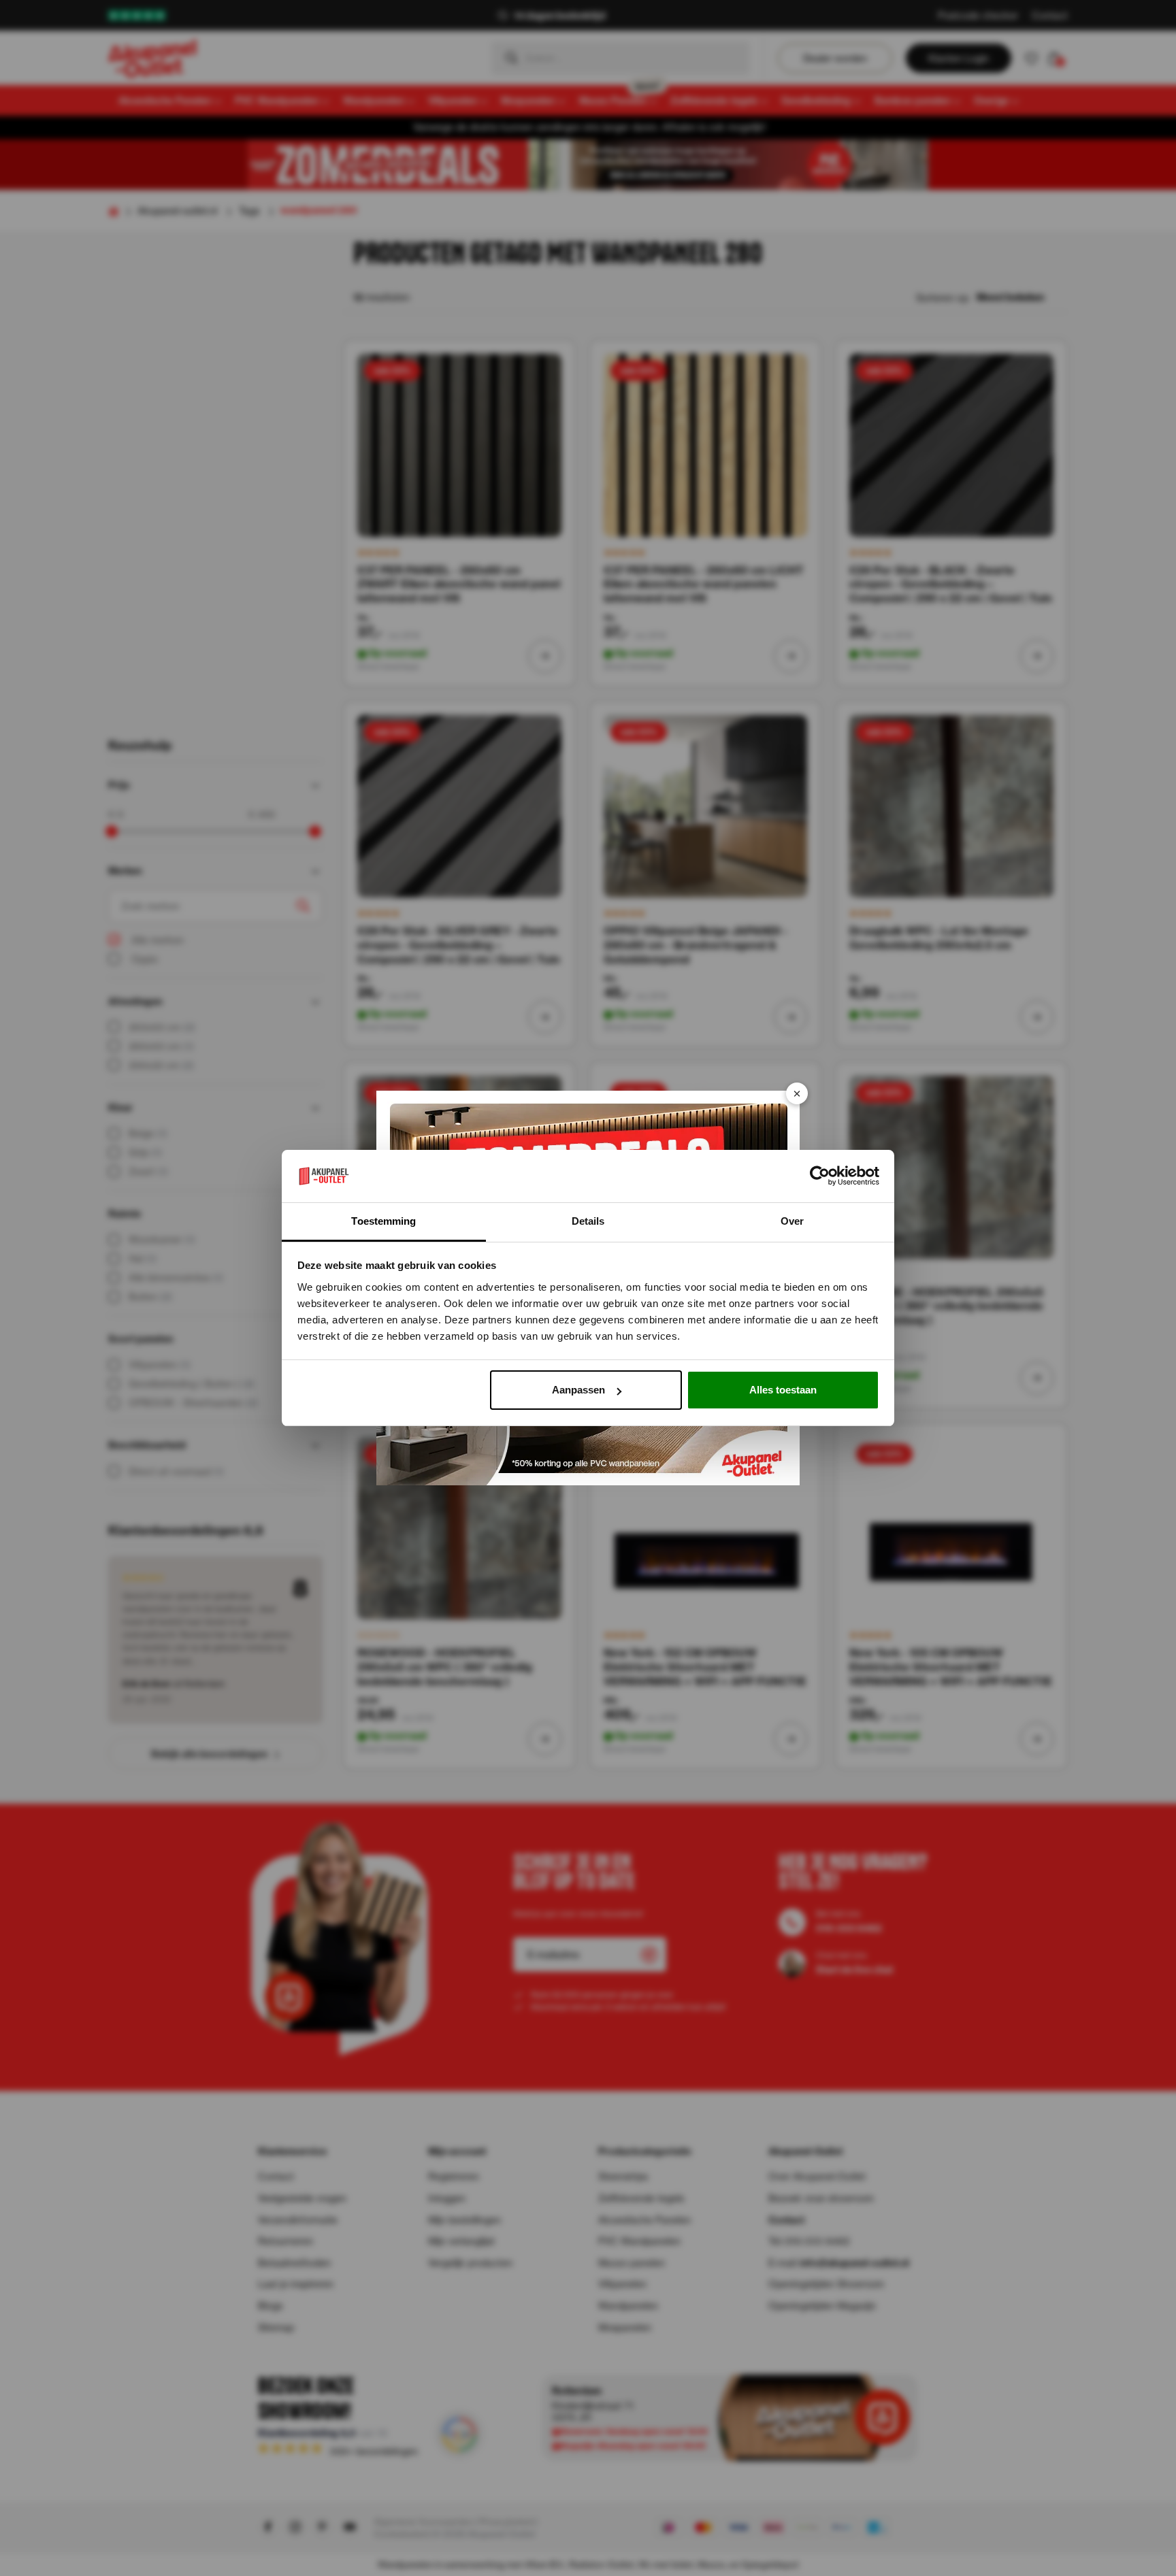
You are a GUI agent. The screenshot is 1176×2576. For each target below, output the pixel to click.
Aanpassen (578, 1390)
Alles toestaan (783, 1390)
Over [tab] (792, 1221)
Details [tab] (588, 1221)
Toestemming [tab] (383, 1221)
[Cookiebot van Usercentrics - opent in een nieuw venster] (820, 1176)
